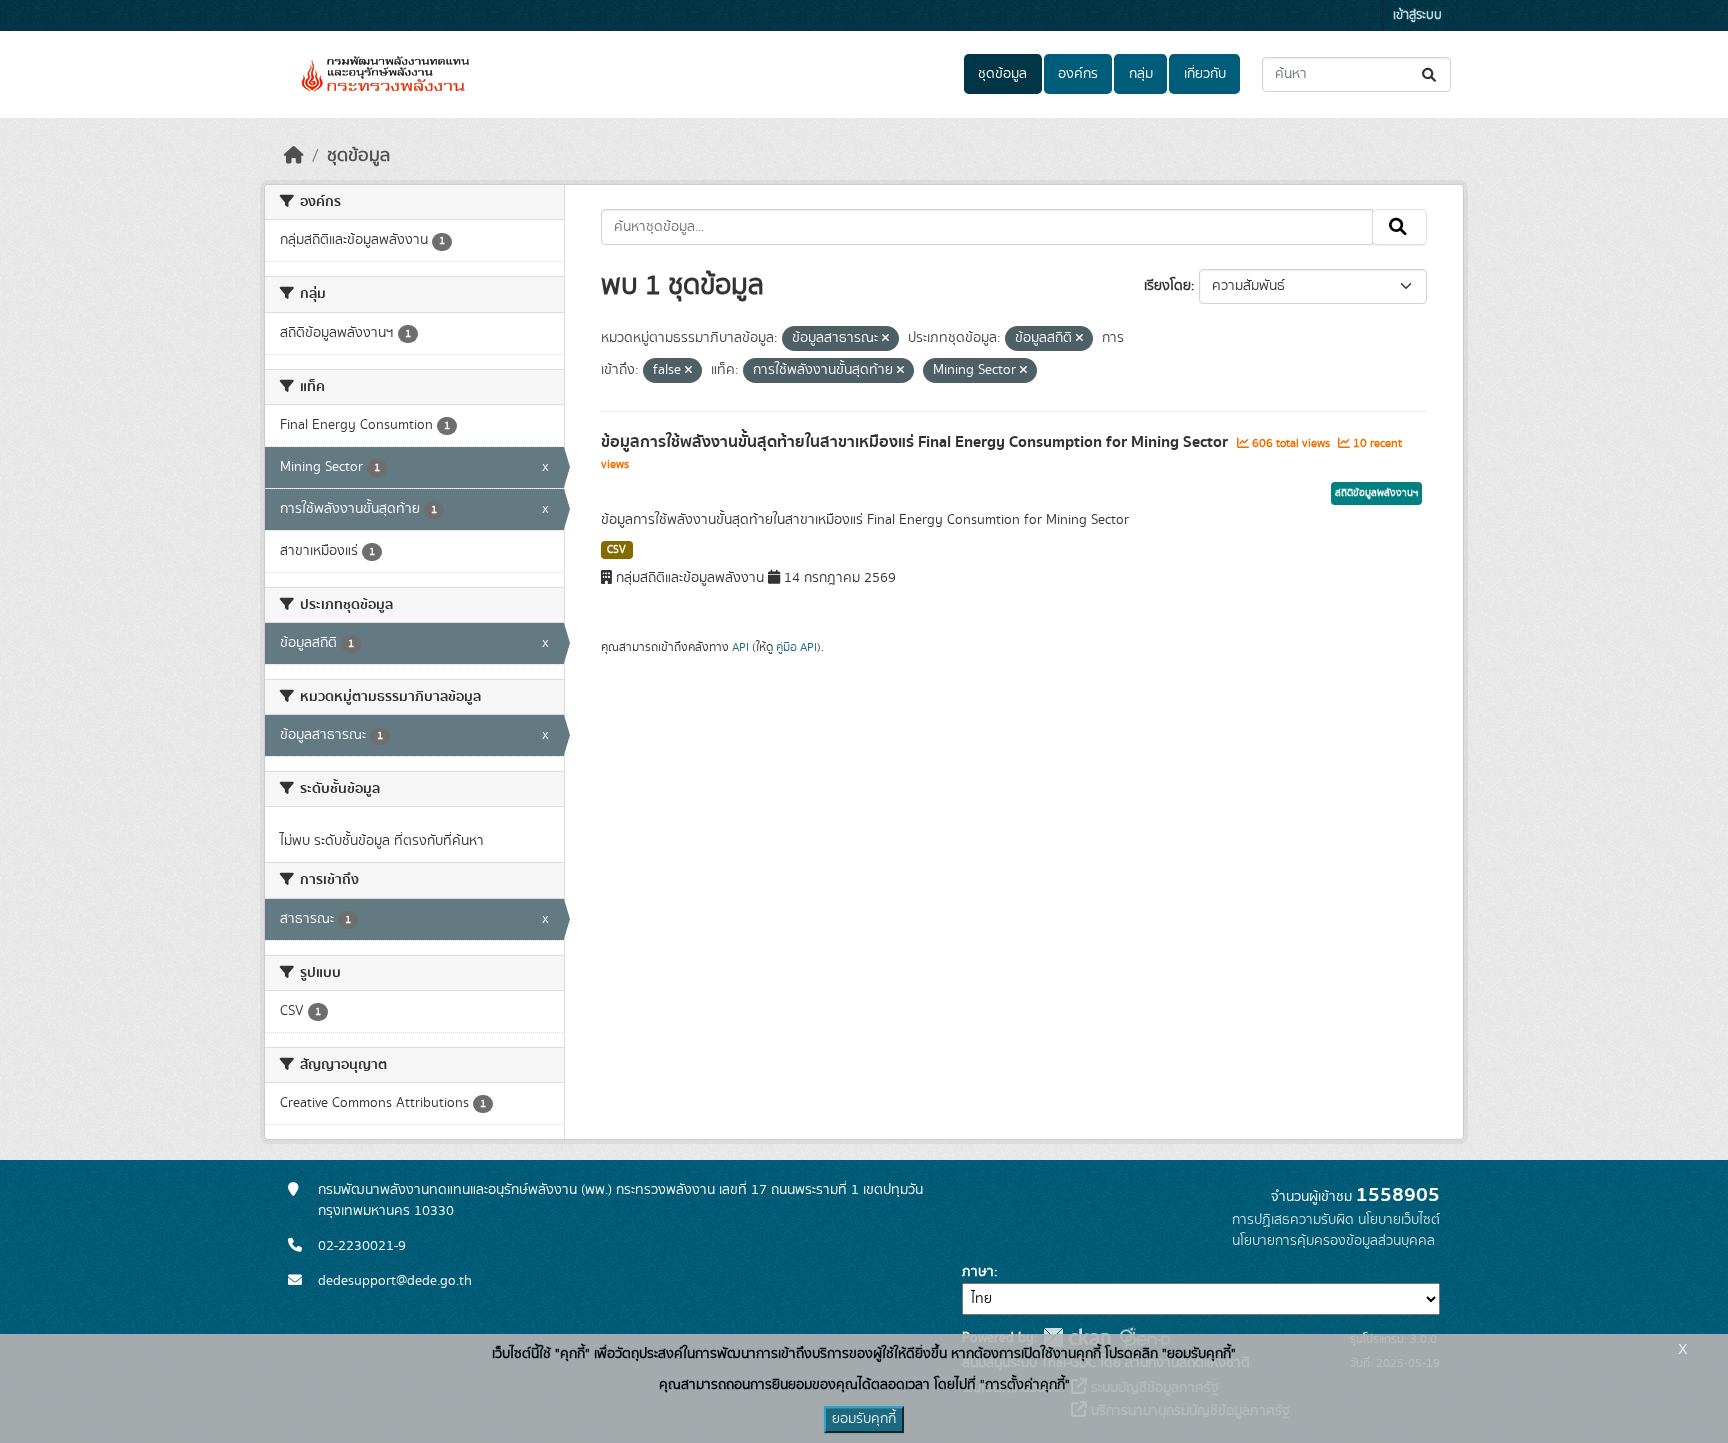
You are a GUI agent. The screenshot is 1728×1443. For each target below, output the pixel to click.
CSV (616, 550)
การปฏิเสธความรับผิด (1293, 1220)
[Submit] (1430, 74)
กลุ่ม (1141, 74)
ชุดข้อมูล (1002, 74)
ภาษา (978, 1272)
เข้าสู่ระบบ (1417, 15)
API (740, 647)
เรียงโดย (1167, 286)
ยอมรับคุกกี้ (864, 1419)
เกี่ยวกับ (1205, 74)
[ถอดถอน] (885, 339)
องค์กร (1078, 74)
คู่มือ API (796, 647)
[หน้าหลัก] (294, 156)
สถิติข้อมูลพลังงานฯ (1376, 493)
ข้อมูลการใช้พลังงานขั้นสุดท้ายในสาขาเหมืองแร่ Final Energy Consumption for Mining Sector (916, 442)
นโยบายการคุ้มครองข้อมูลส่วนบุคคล (1333, 1241)
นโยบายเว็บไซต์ (1399, 1220)
